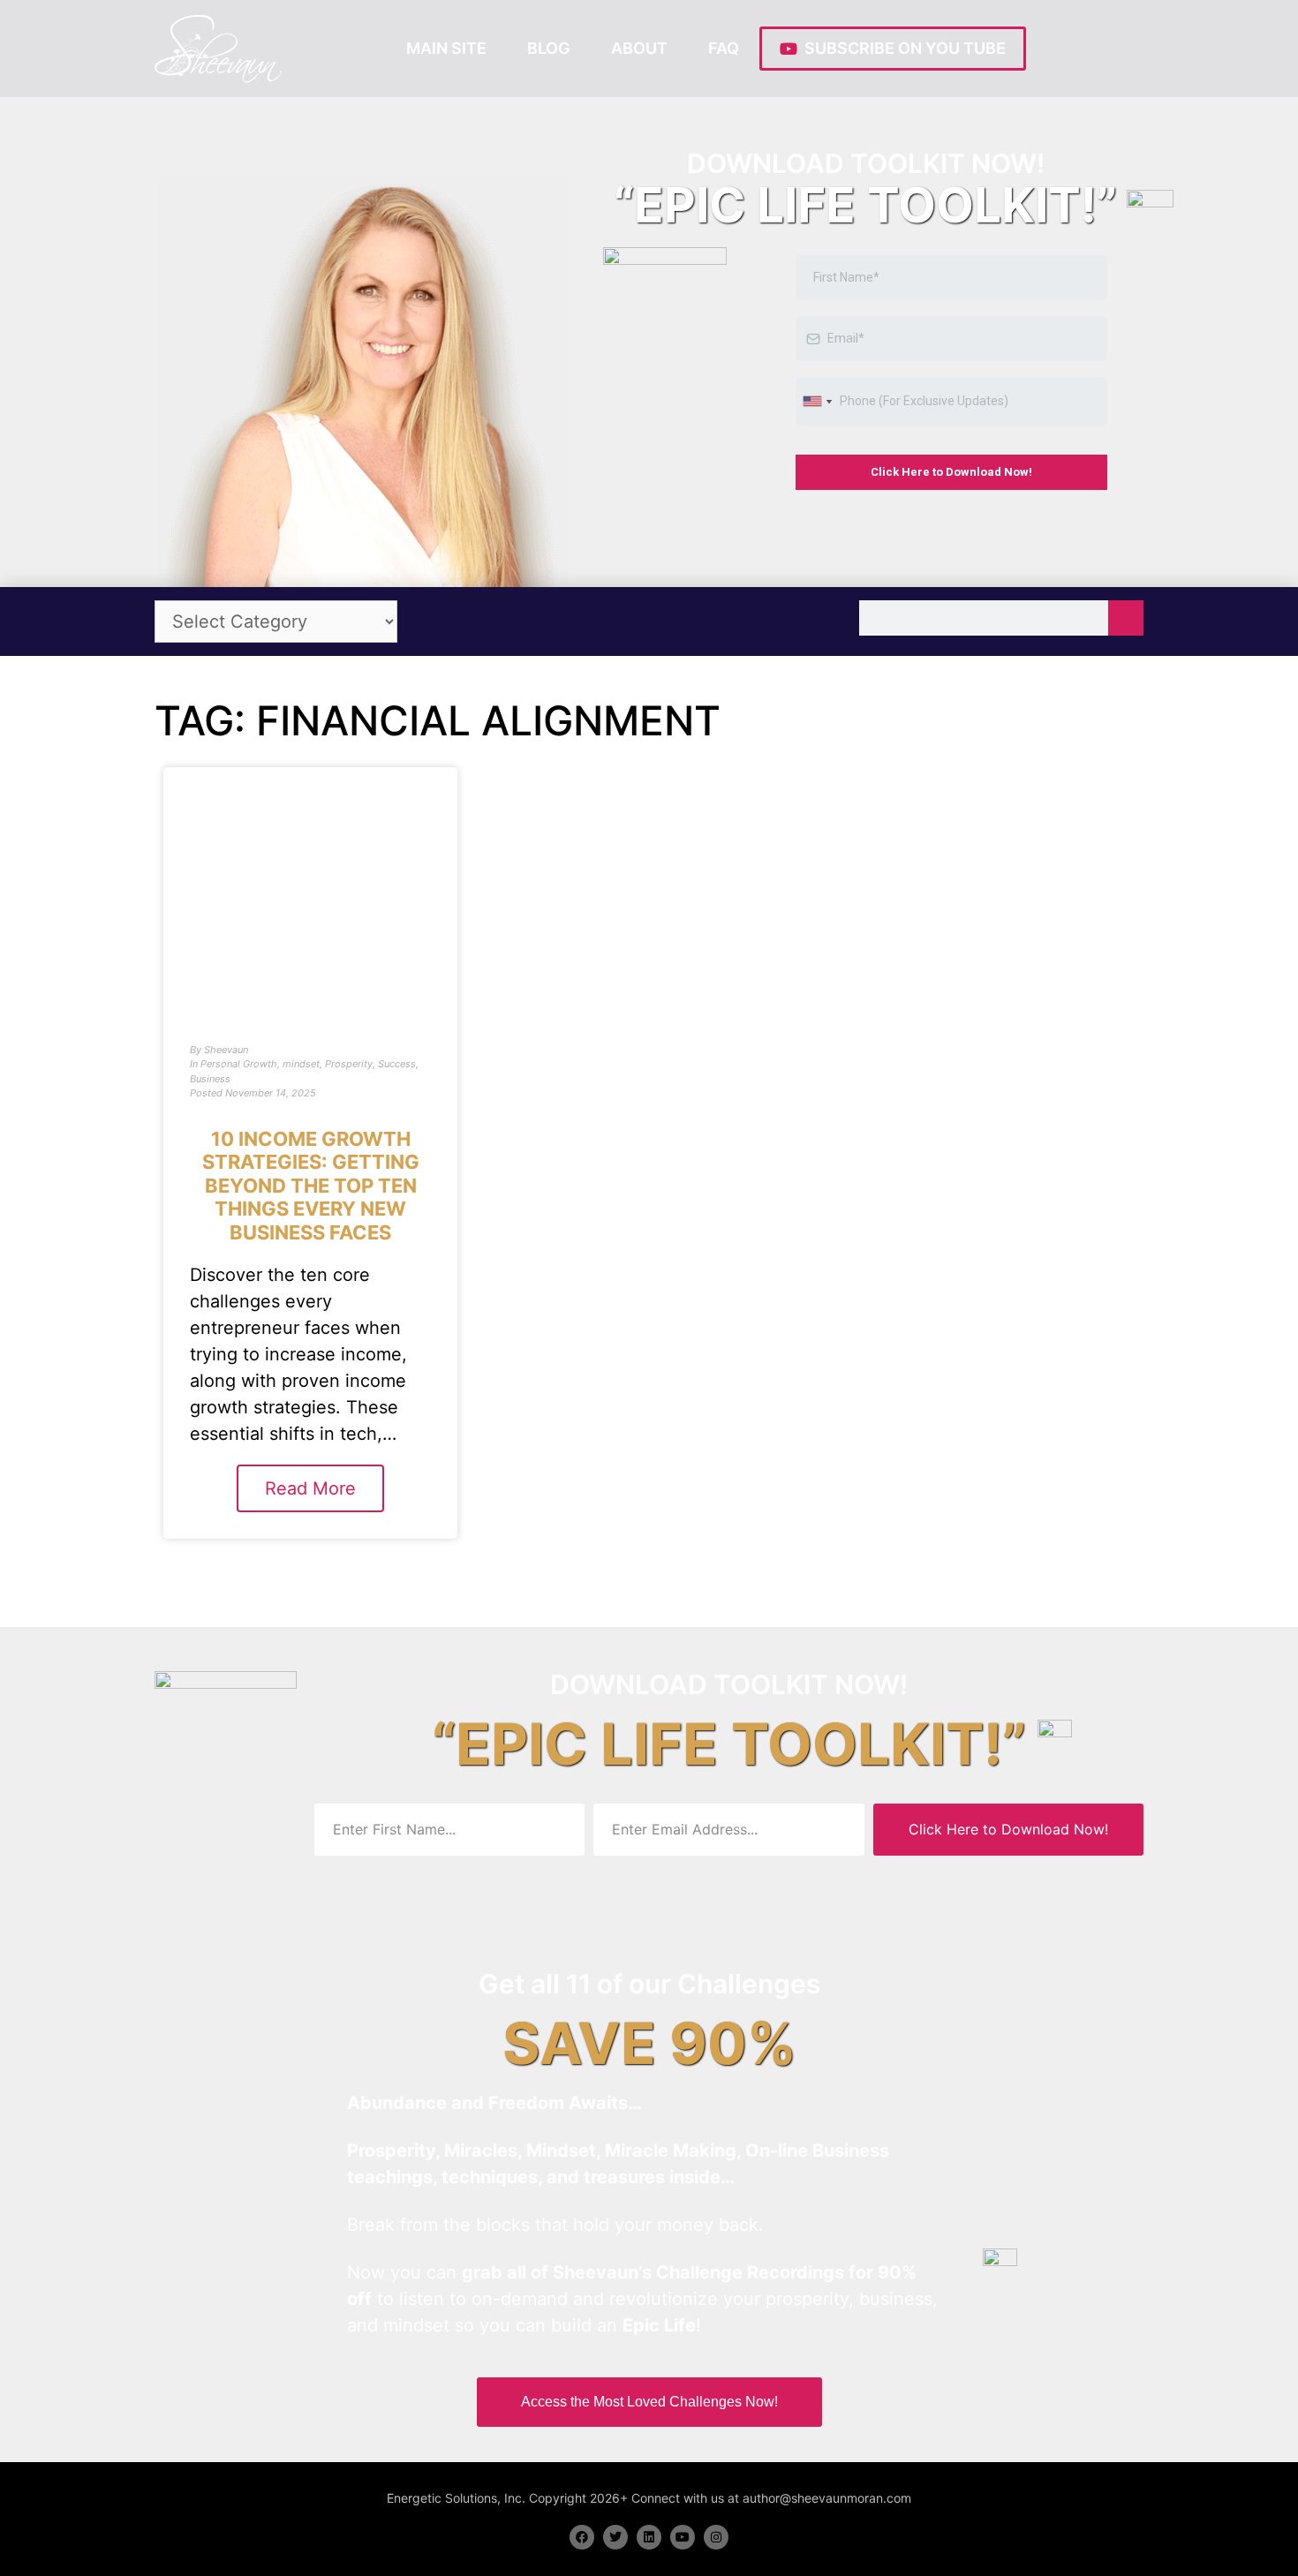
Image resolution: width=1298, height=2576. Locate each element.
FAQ (724, 48)
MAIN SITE (446, 48)
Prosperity (349, 1064)
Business (210, 1079)
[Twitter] (615, 2537)
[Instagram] (716, 2537)
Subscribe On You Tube (902, 48)
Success (397, 1064)
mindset (301, 1064)
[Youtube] (683, 2537)
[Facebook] (582, 2537)
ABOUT (639, 48)
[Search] (1126, 618)
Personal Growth (239, 1064)
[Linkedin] (649, 2537)
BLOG (549, 48)
